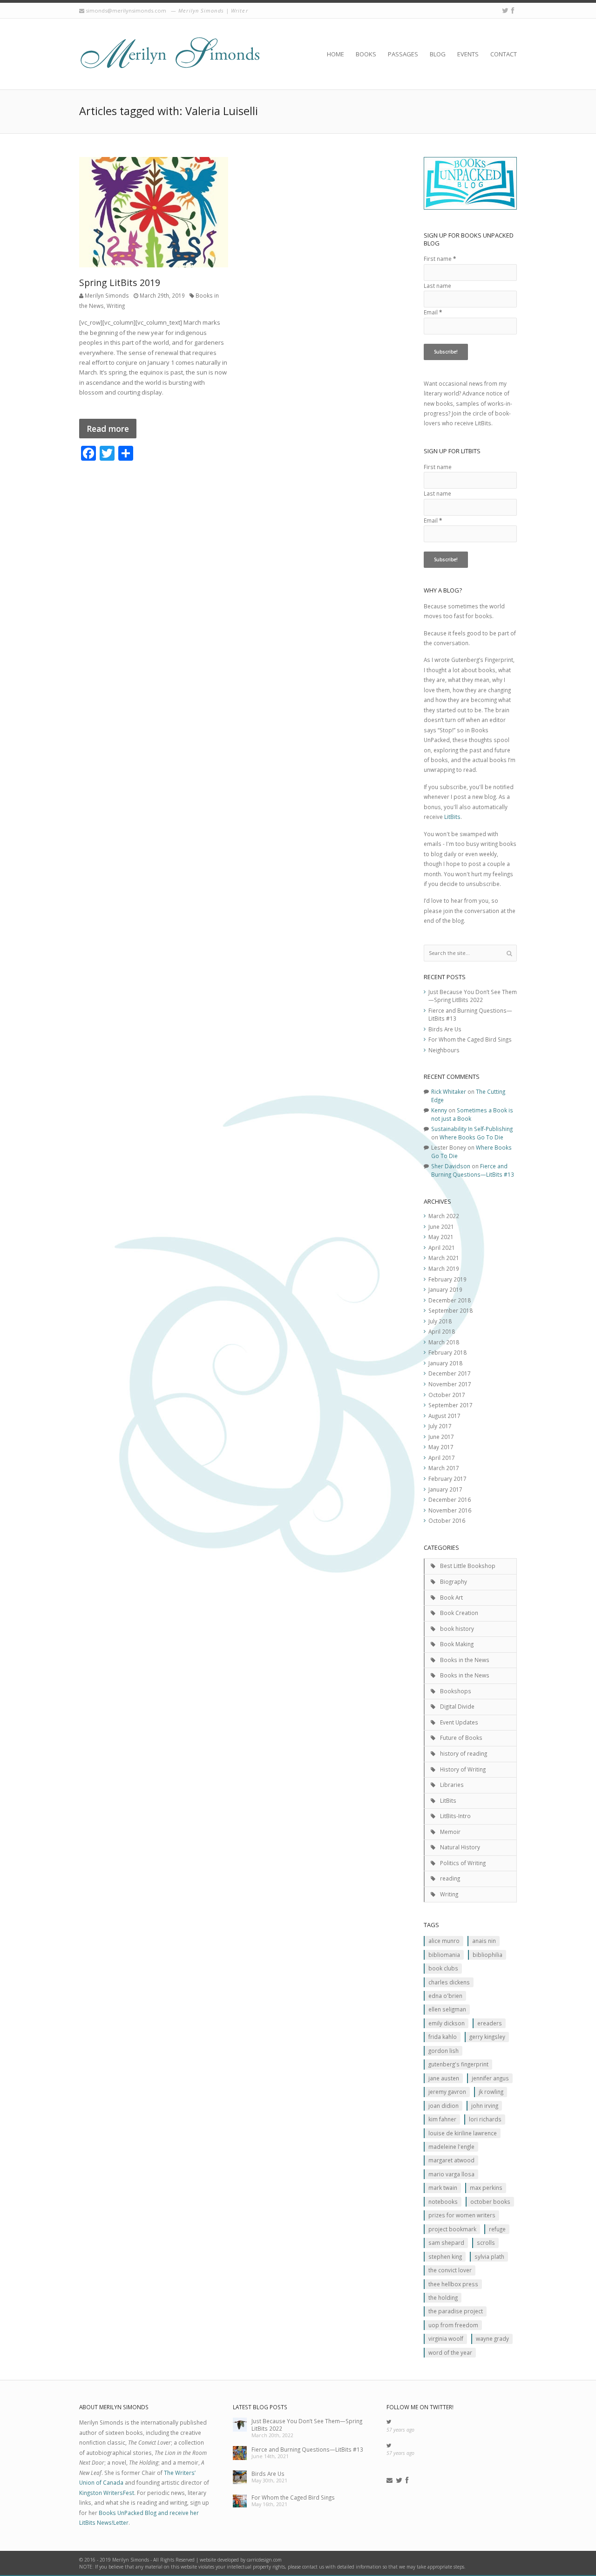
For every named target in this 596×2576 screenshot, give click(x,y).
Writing (116, 306)
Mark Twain (443, 2188)
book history (457, 1629)
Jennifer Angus (490, 2078)
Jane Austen (444, 2078)
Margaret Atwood (451, 2160)
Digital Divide (457, 1706)
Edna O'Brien (445, 1996)
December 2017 (450, 1373)
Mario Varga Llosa (451, 2174)
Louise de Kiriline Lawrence (463, 2133)
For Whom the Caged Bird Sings (470, 1039)
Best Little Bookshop (468, 1566)
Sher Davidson (451, 1166)
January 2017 (445, 1489)
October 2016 (447, 1520)
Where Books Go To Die (471, 1137)
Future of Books (461, 1738)
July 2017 (440, 1426)
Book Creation (459, 1613)
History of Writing (463, 1769)
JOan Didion (444, 2106)
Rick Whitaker (449, 1091)
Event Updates (459, 1722)
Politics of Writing (463, 1863)
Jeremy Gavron (447, 2092)
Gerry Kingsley (487, 2037)
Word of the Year (450, 2352)
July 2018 (440, 1321)
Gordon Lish (444, 2051)
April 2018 (442, 1331)
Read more (108, 429)
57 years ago (400, 2430)
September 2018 (450, 1310)
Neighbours (444, 1050)
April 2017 (442, 1458)
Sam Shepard (446, 2242)
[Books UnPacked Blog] (170, 54)
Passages (403, 54)
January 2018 (445, 1363)
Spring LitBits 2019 (120, 283)
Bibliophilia (488, 1955)
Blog (438, 54)
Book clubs (443, 1968)
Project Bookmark (452, 2229)
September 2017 (450, 1405)
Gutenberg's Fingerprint (458, 2064)
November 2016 (450, 1510)
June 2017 (441, 1437)
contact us (313, 2567)
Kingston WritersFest (107, 2493)
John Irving (485, 2106)
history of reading (464, 1753)
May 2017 (441, 1447)
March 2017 (444, 1468)
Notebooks (443, 2201)
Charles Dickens (449, 1982)
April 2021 (442, 1247)
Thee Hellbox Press (453, 2284)
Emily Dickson (447, 2023)
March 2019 (444, 1268)
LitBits (452, 817)
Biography (454, 1581)
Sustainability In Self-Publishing (472, 1129)
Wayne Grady (492, 2338)
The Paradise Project (456, 2311)
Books (366, 54)
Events (468, 54)
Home (335, 54)
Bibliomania (444, 1955)
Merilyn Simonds (107, 295)
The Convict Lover (450, 2270)
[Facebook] (513, 10)
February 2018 (447, 1352)
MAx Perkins (486, 2188)
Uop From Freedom (453, 2325)
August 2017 (444, 1416)
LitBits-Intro (455, 1816)
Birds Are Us (445, 1029)
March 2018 (444, 1342)
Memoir (450, 1832)
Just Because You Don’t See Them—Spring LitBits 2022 (473, 996)
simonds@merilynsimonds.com (126, 10)
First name (440, 259)
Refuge (497, 2229)
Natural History (460, 1847)
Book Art (451, 1597)
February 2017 (447, 1479)
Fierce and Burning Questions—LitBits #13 (473, 1170)
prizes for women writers (462, 2215)
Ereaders (490, 2023)
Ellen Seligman (447, 2009)
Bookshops (456, 1691)
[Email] (389, 2481)
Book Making (457, 1644)
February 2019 (447, 1279)
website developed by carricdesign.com (241, 2560)
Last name (437, 286)
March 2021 (444, 1258)
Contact (504, 54)
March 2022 (444, 1216)
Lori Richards (485, 2119)
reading (450, 1878)
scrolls (486, 2242)
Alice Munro (444, 1941)
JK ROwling (491, 2092)
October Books (490, 2201)
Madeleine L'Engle (451, 2147)
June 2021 (441, 1227)
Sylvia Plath (489, 2256)
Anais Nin (484, 1941)
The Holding (443, 2297)
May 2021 (441, 1237)
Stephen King (445, 2256)
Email (433, 312)
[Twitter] (505, 10)
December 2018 (450, 1300)
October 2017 (447, 1395)
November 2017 (450, 1384)
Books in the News (465, 1660)
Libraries (452, 1785)
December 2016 (450, 1499)
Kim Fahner (442, 2119)
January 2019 (445, 1289)
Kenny (439, 1110)
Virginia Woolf (446, 2338)
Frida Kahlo (443, 2037)
